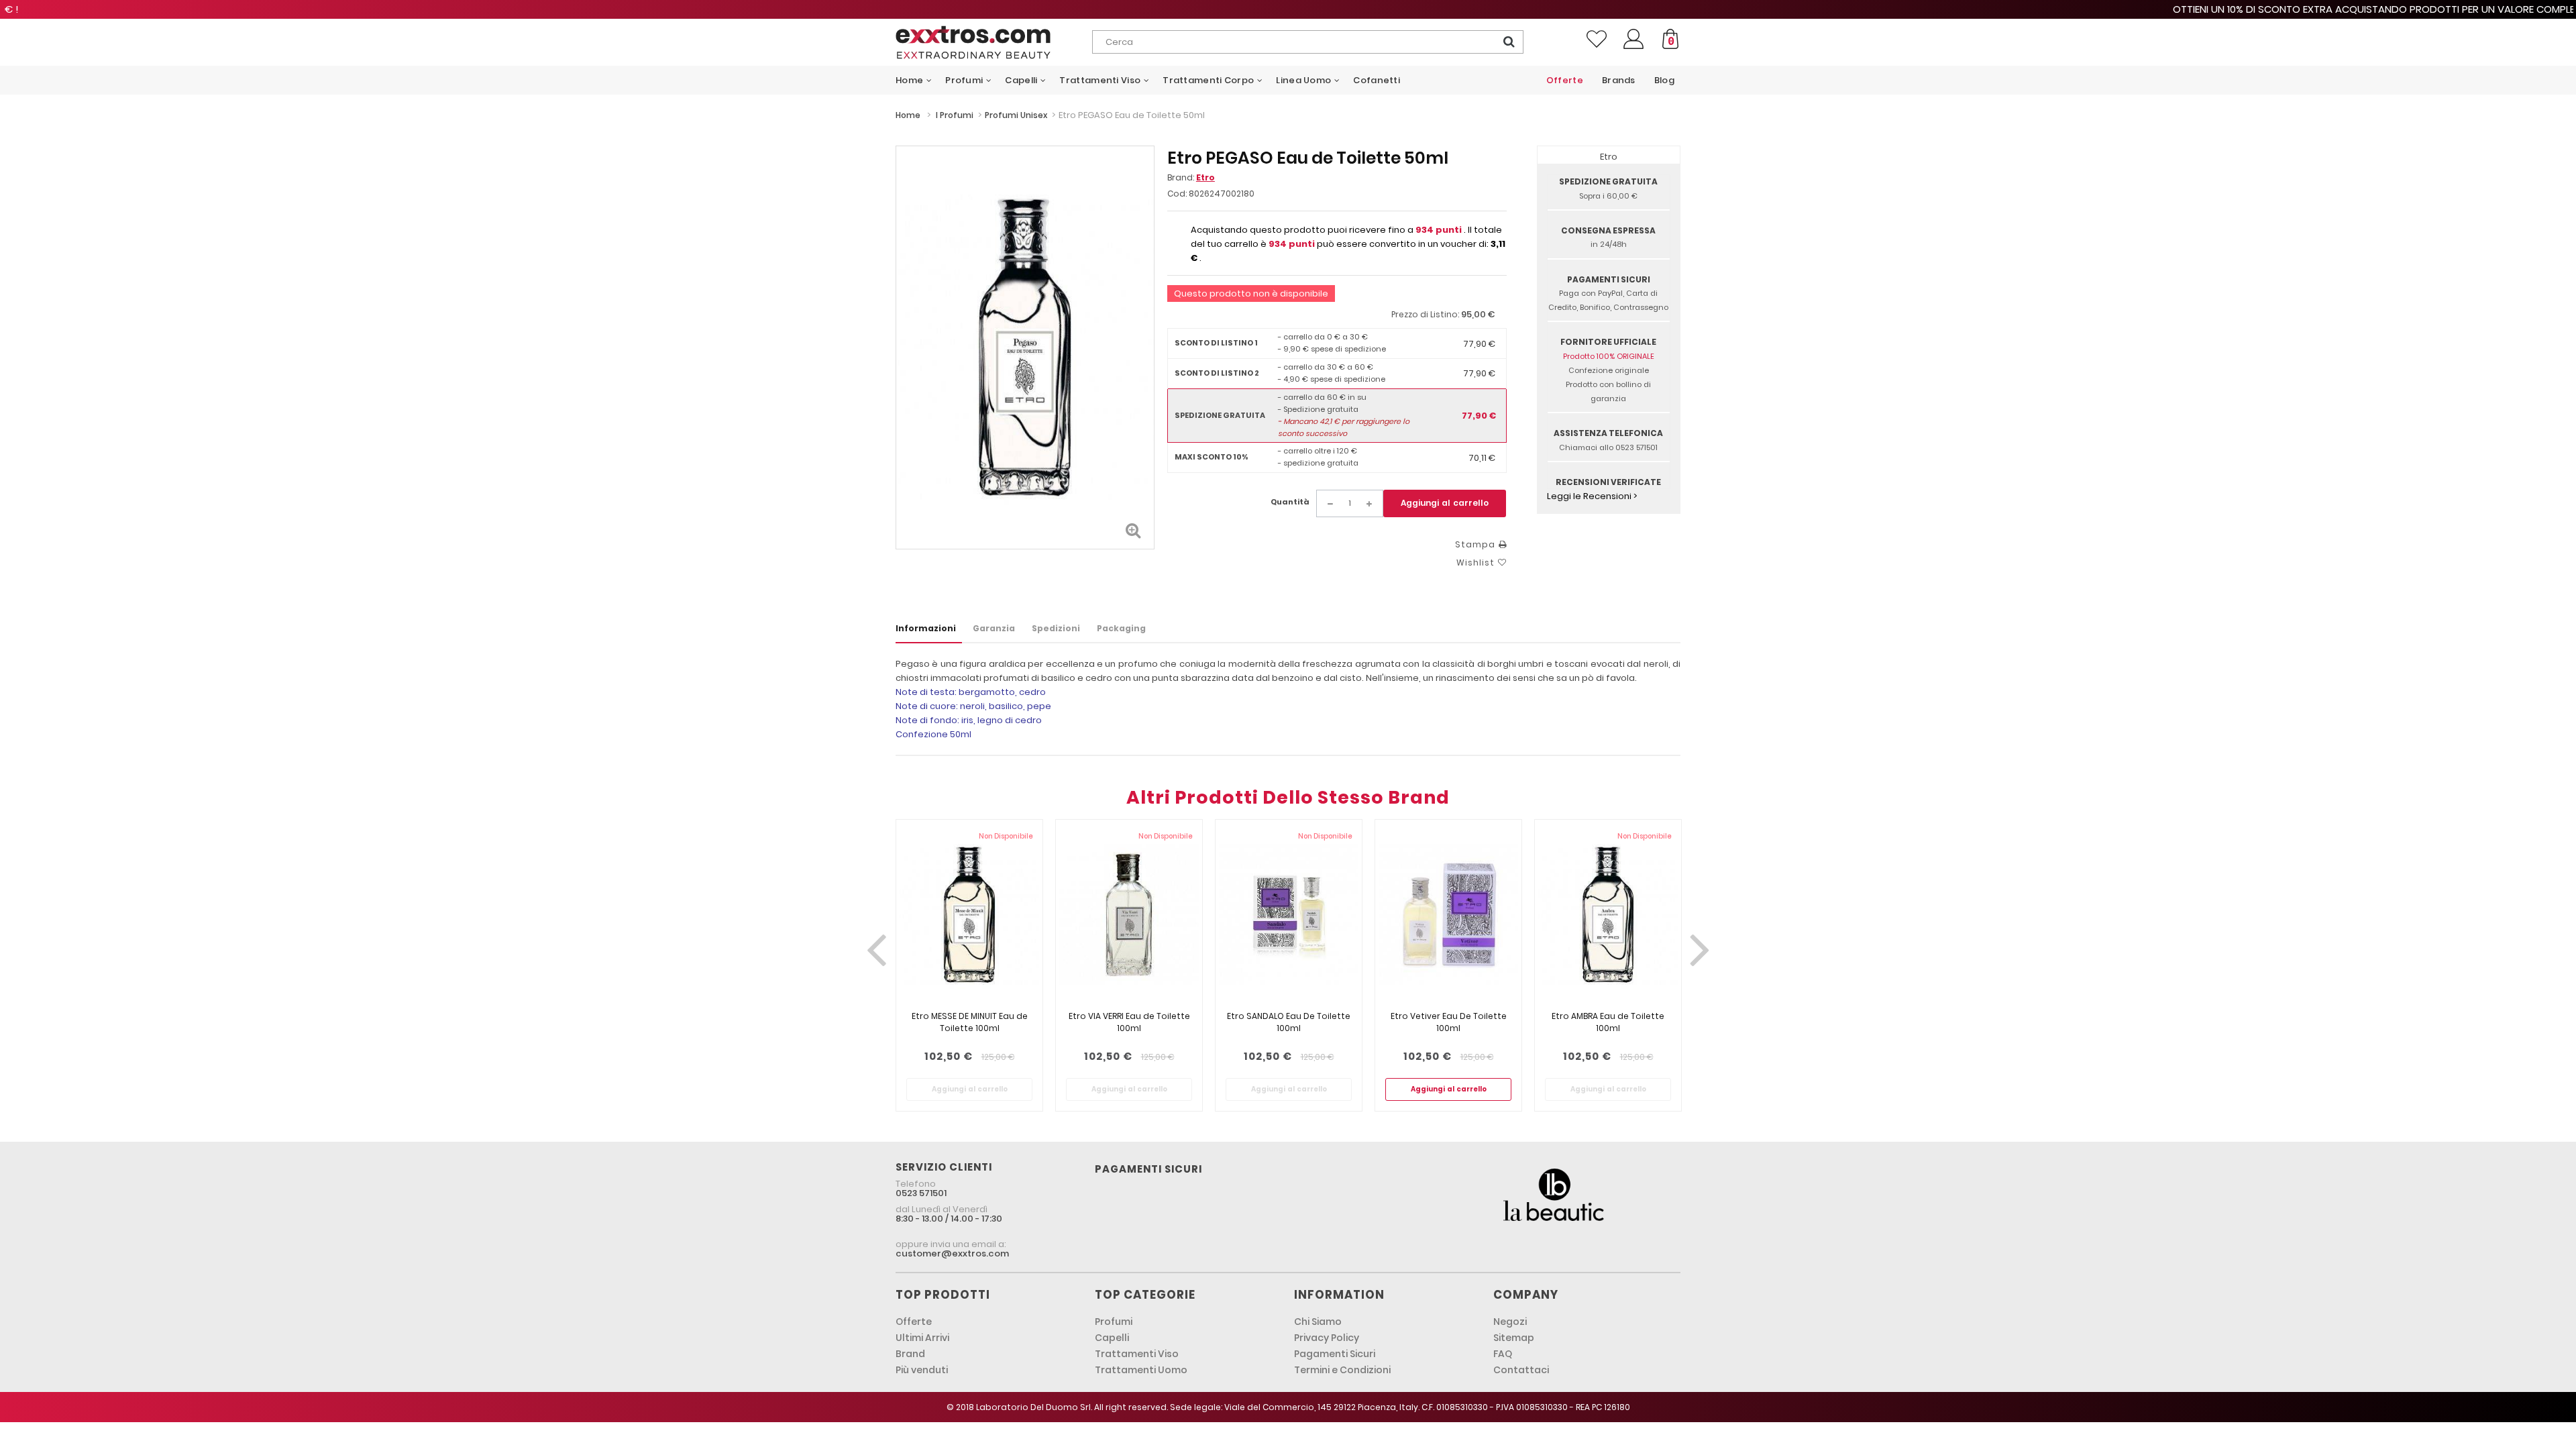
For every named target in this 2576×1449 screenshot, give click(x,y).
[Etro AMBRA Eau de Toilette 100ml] (1608, 915)
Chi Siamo (1318, 1322)
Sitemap (1514, 1338)
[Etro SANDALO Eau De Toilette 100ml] (1289, 915)
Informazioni (926, 628)
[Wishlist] (1597, 39)
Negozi (1510, 1322)
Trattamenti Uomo (1141, 1370)
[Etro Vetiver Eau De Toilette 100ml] (1448, 915)
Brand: (1191, 177)
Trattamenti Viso (1137, 1354)
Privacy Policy (1327, 1338)
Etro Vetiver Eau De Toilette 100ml (1449, 1022)
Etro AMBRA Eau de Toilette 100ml (1608, 1022)
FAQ (1503, 1354)
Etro (1205, 177)
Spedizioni (1056, 628)
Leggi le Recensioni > (1592, 496)
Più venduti (922, 1370)
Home (908, 115)
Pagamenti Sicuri (1335, 1354)
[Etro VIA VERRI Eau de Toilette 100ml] (1129, 915)
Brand (910, 1354)
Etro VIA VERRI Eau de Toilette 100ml (1129, 1022)
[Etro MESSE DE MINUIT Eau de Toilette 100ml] (969, 915)
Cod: (1177, 194)
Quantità (1290, 502)
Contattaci (1521, 1370)
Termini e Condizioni (1342, 1370)
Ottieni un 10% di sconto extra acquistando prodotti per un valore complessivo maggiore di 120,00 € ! (1288, 9)
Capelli (1112, 1338)
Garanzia (994, 628)
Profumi (1114, 1322)
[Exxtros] (994, 42)
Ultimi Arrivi (922, 1338)
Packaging (1121, 628)
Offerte (914, 1322)
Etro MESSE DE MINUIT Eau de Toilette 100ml (970, 1022)
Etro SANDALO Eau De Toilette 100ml (1289, 1022)
